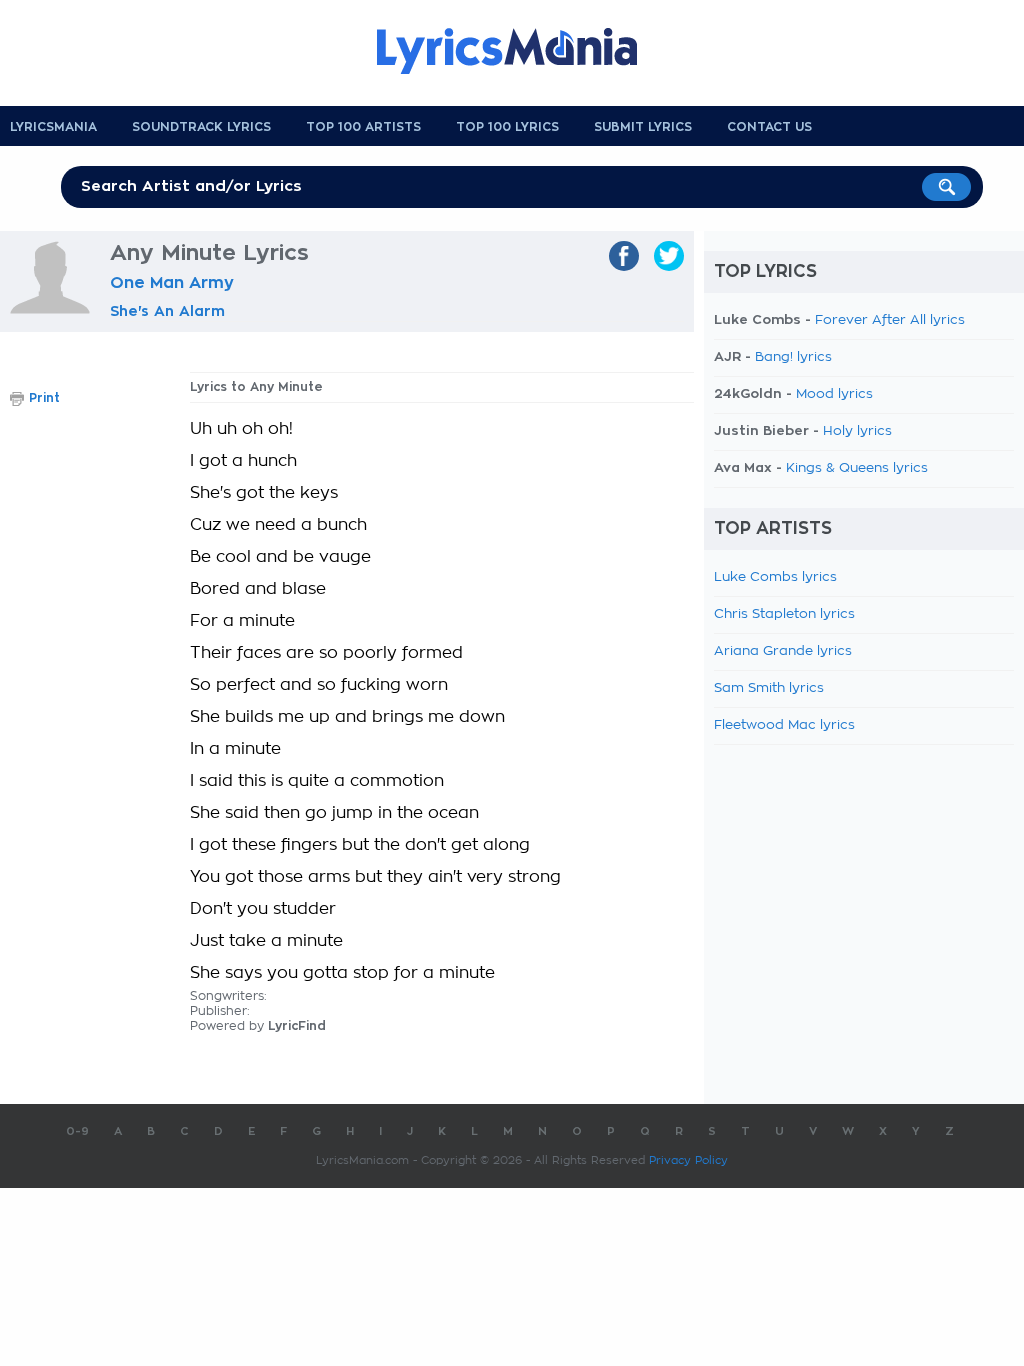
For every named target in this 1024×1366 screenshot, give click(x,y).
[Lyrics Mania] (522, 51)
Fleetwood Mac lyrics (784, 725)
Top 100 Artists (363, 127)
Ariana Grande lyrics (783, 651)
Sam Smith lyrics (769, 688)
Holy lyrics (857, 431)
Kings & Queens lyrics (857, 468)
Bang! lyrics (793, 357)
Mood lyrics (834, 394)
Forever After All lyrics (890, 320)
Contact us (769, 127)
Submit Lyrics (643, 127)
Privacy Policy (688, 1160)
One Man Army (172, 283)
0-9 (77, 1131)
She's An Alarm (167, 311)
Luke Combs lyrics (775, 577)
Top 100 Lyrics (507, 127)
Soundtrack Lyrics (201, 127)
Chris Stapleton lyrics (784, 614)
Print (44, 398)
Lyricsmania (53, 127)
